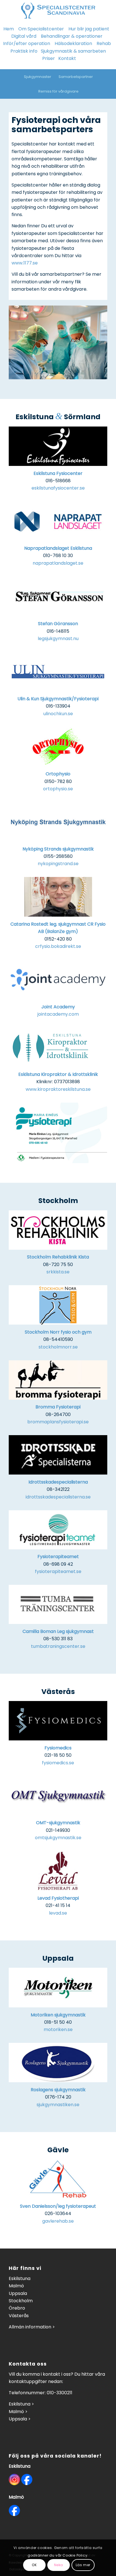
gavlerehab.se (58, 2221)
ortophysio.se (58, 789)
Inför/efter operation (27, 43)
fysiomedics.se (58, 1763)
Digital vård (24, 36)
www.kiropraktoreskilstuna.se (58, 1089)
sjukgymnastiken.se (58, 2105)
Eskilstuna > (21, 2404)
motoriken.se (58, 2029)
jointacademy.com (58, 1014)
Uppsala (18, 2293)
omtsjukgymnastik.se (58, 1838)
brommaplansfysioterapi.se (58, 1422)
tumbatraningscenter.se (58, 1646)
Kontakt (67, 58)
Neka (59, 2565)
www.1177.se (25, 263)
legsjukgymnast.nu (58, 639)
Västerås (19, 2316)
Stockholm (21, 2301)
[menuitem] (37, 77)
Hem (9, 29)
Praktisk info (24, 51)
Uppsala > (20, 2419)
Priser (49, 58)
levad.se (58, 1913)
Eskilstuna (20, 2278)
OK (34, 2565)
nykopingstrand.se (58, 864)
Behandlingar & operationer (72, 36)
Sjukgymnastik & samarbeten (73, 51)
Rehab (104, 43)
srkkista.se (58, 1272)
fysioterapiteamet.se (58, 1571)
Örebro (17, 2308)
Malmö (16, 2286)
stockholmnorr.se (58, 1347)
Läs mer (83, 2565)
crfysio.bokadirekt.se (58, 946)
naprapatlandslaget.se (58, 563)
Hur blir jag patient (89, 29)
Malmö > (18, 2412)
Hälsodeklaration (73, 43)
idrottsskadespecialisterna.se (58, 1497)
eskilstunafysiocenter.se (58, 488)
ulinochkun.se (58, 714)
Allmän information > (32, 2327)
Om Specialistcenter (41, 29)
